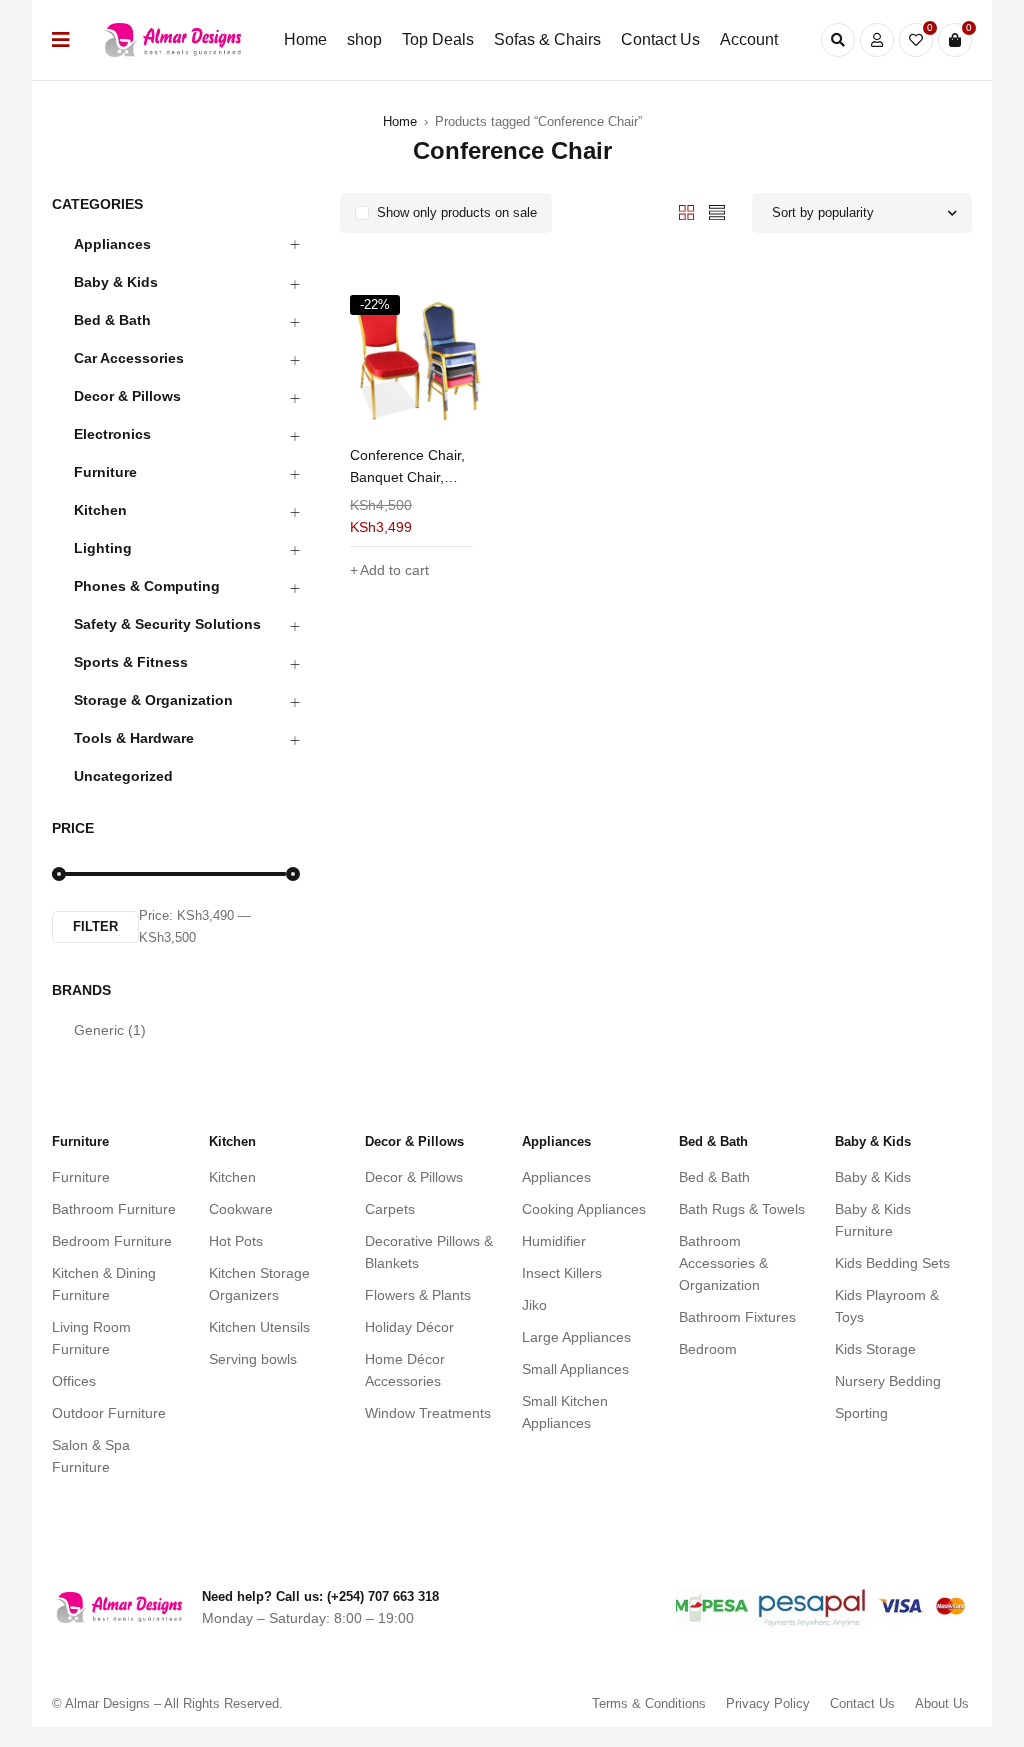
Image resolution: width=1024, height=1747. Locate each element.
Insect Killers (562, 1273)
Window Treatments (428, 1413)
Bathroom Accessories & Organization (723, 1263)
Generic (110, 1030)
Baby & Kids (116, 282)
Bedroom (708, 1349)
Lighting (103, 548)
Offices (74, 1381)
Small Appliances (575, 1369)
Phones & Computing (147, 586)
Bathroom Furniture (114, 1209)
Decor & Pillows (127, 396)
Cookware (241, 1209)
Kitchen (100, 510)
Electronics (112, 434)
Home (400, 121)
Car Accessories (129, 358)
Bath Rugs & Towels (742, 1209)
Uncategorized (123, 776)
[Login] (877, 40)
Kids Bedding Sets (892, 1263)
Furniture (105, 472)
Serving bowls (253, 1359)
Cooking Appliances (584, 1209)
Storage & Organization (153, 700)
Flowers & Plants (418, 1295)
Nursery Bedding (888, 1381)
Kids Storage (875, 1349)
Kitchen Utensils (259, 1327)
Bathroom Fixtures (737, 1317)
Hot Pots (236, 1241)
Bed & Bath (112, 320)
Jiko (534, 1305)
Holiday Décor (409, 1327)
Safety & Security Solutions (167, 624)
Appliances (112, 244)
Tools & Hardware (134, 738)
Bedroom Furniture (112, 1241)
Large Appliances (576, 1337)
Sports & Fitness (131, 662)
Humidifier (554, 1241)
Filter (95, 926)
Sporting (861, 1413)
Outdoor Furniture (109, 1413)
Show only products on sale (457, 212)
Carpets (390, 1209)
